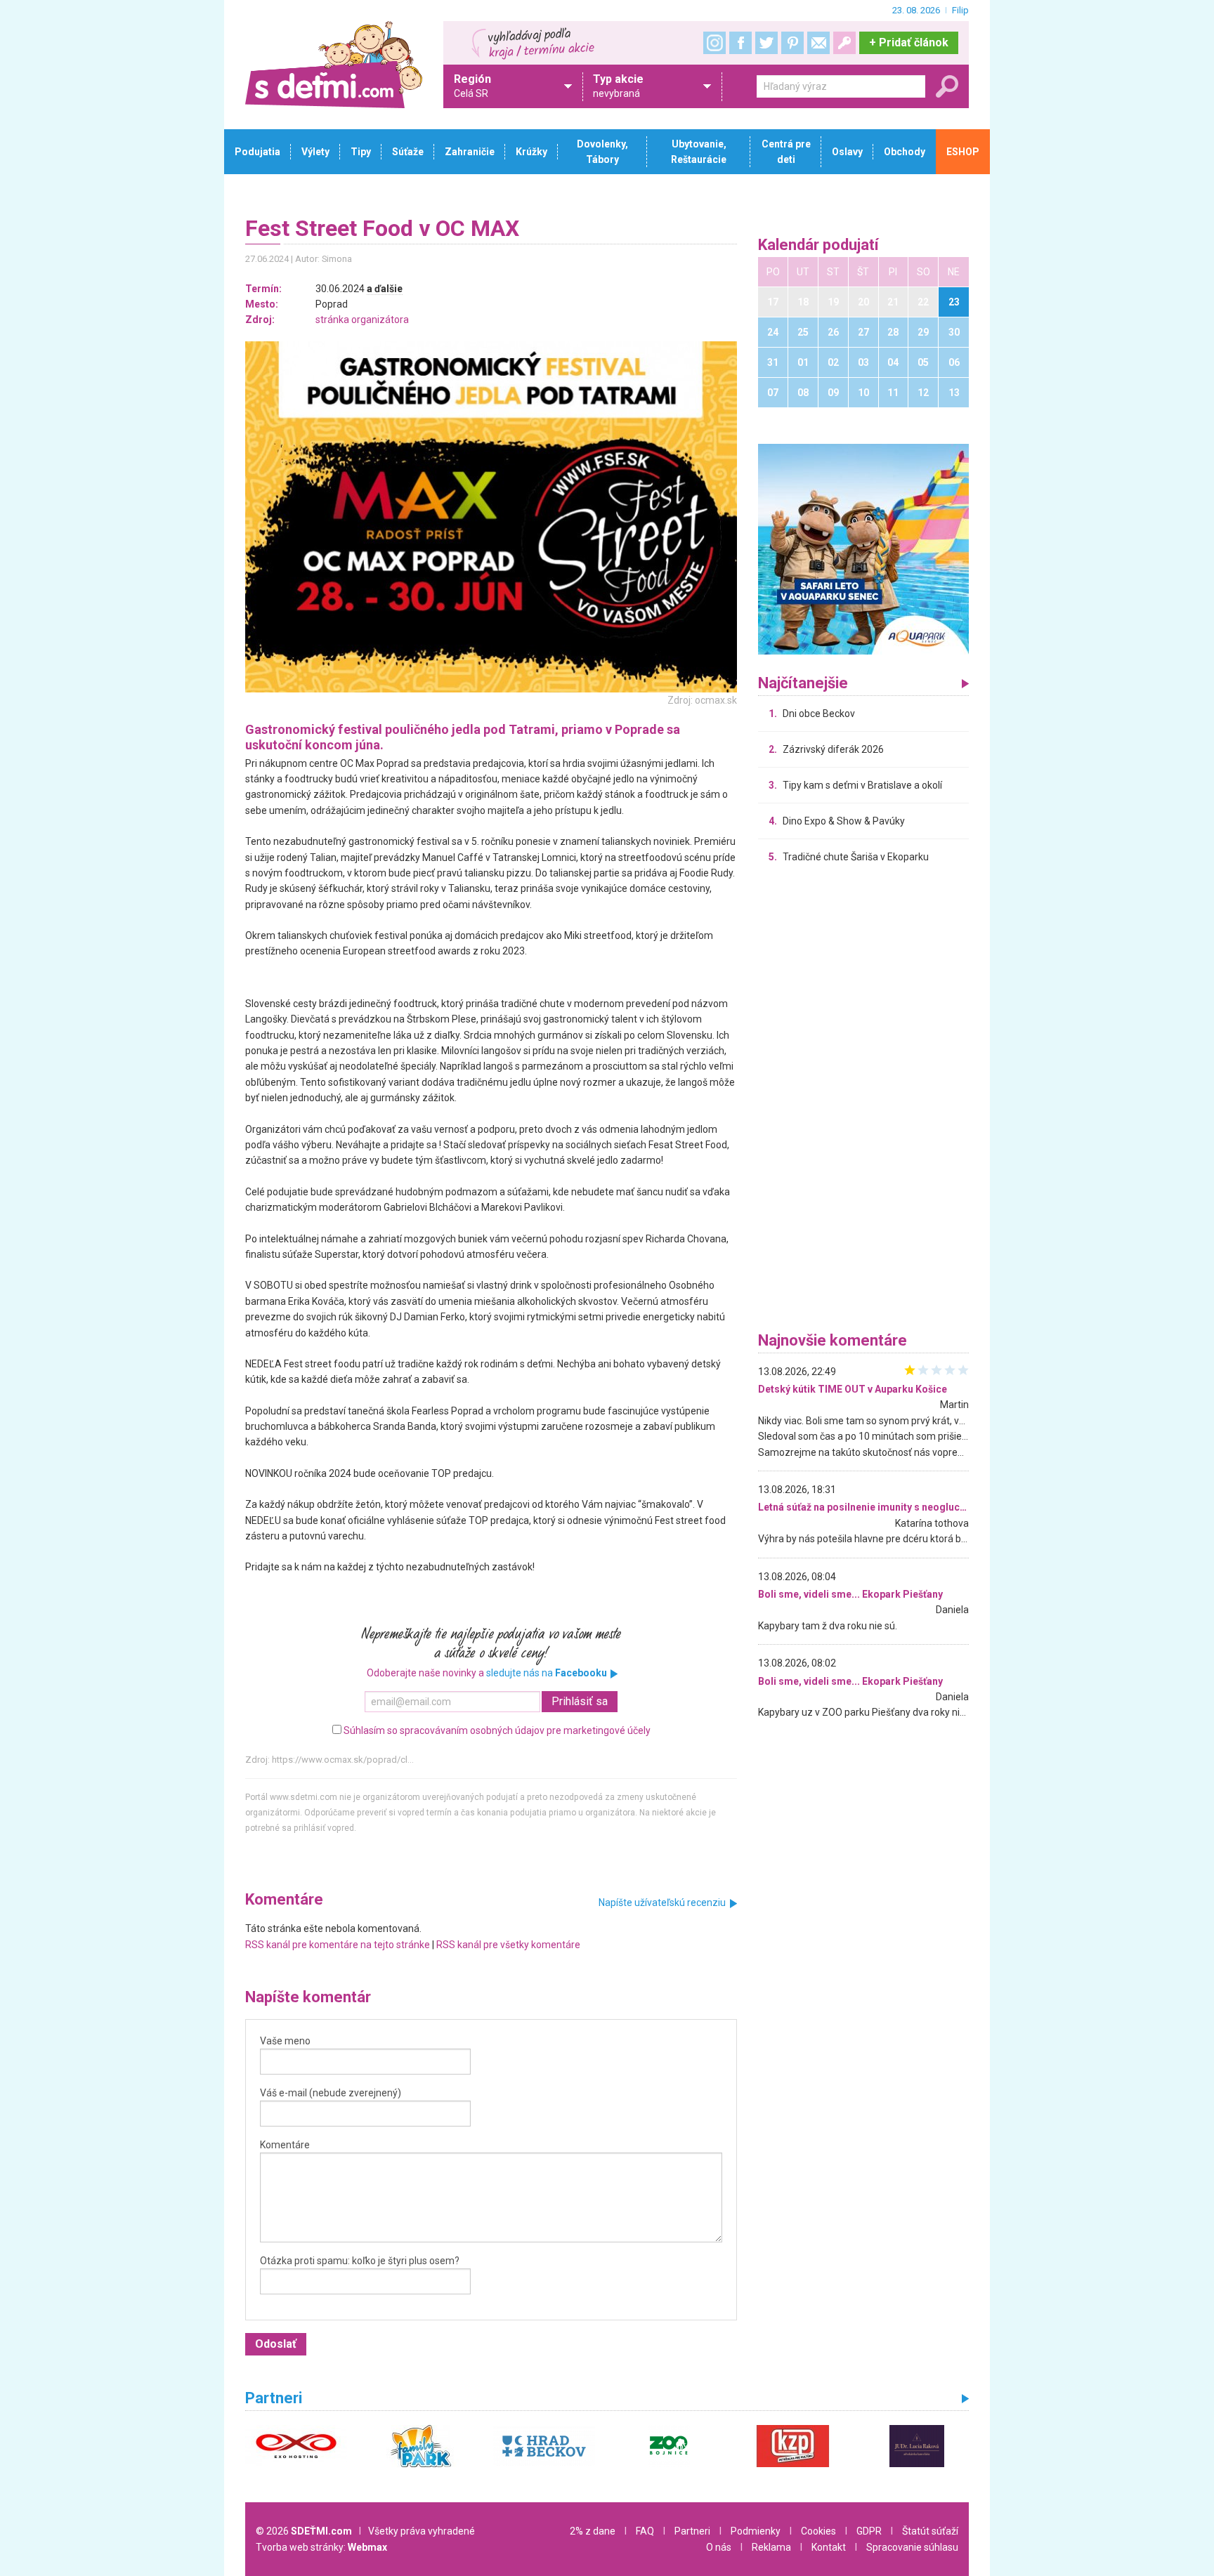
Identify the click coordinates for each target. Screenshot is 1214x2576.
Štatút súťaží (930, 2531)
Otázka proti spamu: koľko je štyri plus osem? (360, 2261)
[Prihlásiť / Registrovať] (844, 43)
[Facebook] (740, 43)
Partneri (692, 2531)
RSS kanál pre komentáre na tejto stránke (338, 1945)
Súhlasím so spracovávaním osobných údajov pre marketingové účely (497, 1730)
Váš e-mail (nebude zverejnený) (331, 2093)
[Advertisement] (863, 1101)
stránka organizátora (362, 320)
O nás (719, 2547)
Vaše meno (285, 2041)
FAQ (645, 2531)
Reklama (771, 2547)
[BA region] (863, 548)
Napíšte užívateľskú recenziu (662, 1903)
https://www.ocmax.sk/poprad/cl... (343, 1760)
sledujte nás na (547, 1673)
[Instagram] (714, 43)
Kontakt (829, 2547)
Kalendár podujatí (818, 245)
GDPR (869, 2531)
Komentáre (285, 2145)
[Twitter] (766, 43)
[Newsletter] (818, 43)
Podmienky (756, 2531)
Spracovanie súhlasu (912, 2547)
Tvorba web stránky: (321, 2547)
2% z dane (593, 2531)
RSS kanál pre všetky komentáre (508, 1945)
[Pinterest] (792, 43)
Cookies (818, 2531)
